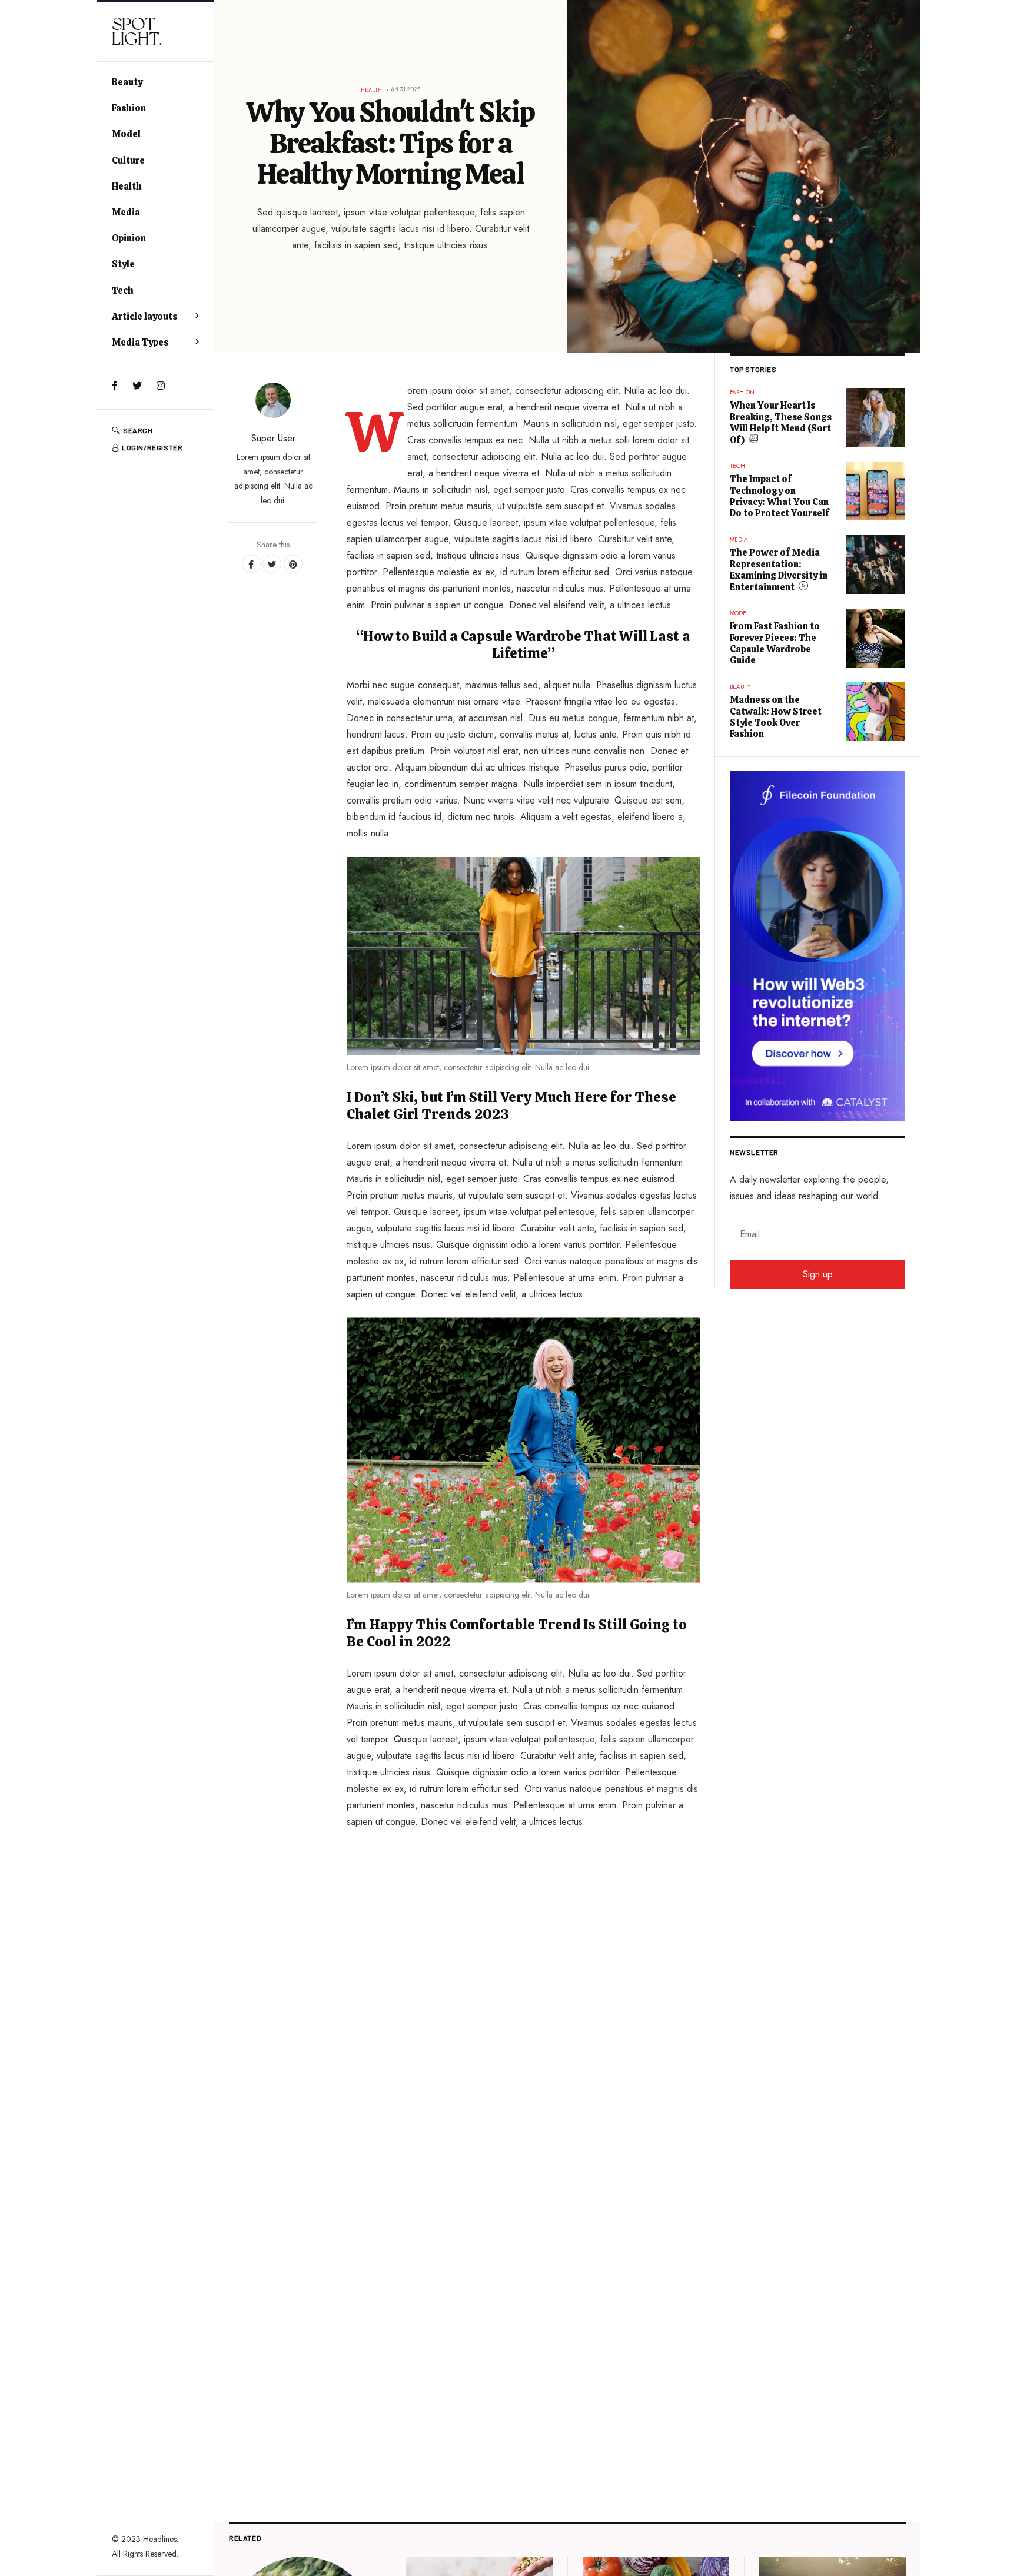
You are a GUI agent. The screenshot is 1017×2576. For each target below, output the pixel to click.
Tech (123, 291)
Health (127, 186)
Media (126, 212)
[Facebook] (115, 386)
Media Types (140, 342)
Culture (128, 160)
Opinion (129, 238)
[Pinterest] (293, 564)
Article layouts (144, 316)
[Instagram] (161, 386)
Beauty (127, 82)
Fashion (129, 108)
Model (126, 134)
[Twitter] (137, 386)
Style (123, 264)
